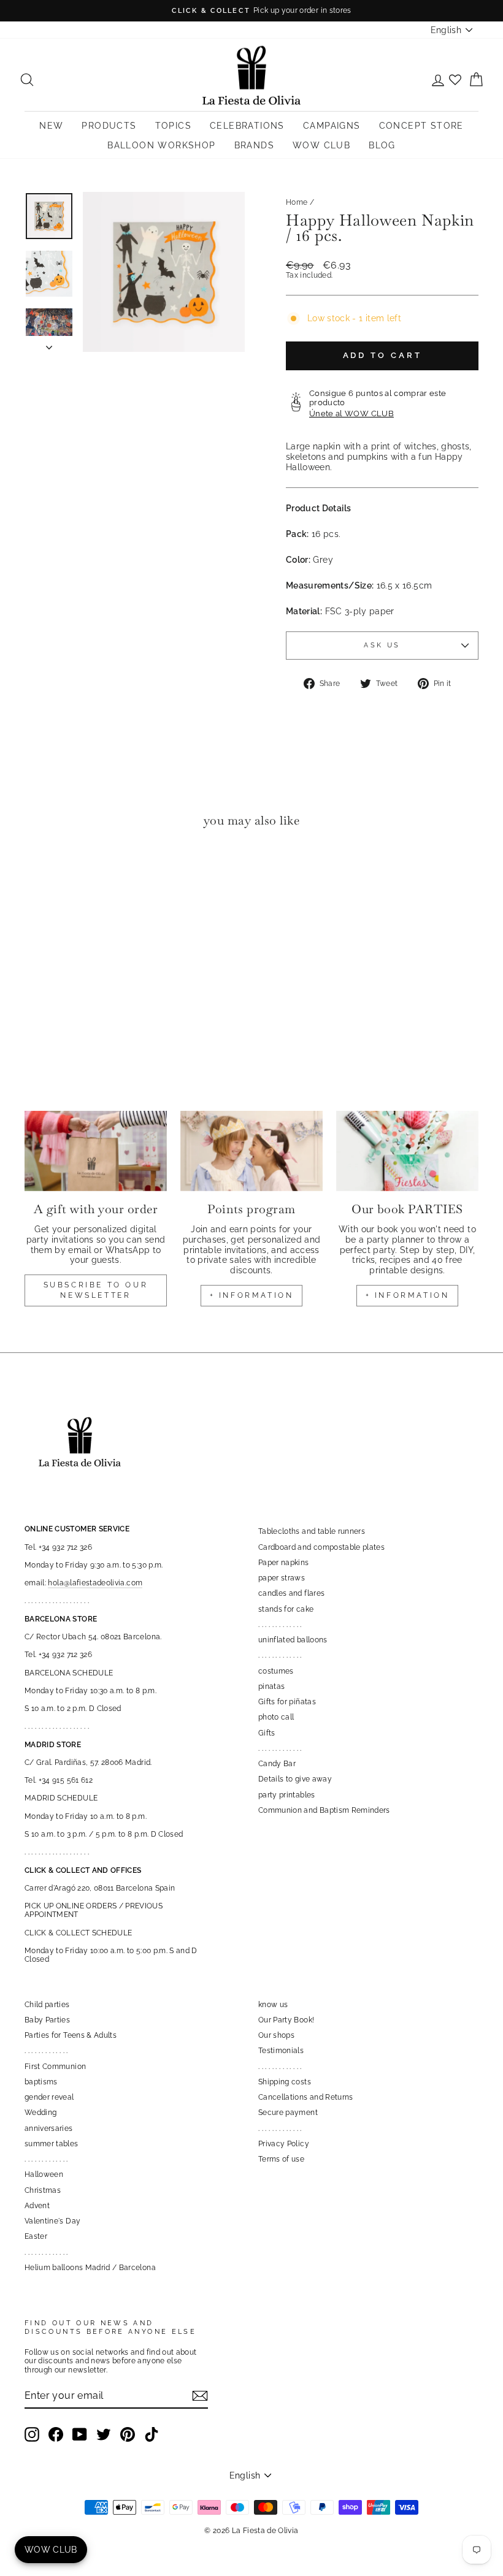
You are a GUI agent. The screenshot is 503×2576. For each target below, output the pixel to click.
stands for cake (286, 1609)
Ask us (382, 645)
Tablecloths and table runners (312, 1531)
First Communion (55, 2067)
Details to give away (295, 1779)
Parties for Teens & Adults (71, 2035)
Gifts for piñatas (287, 1702)
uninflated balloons (293, 1640)
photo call (276, 1717)
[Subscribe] (200, 2396)
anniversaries (49, 2128)
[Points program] (251, 1151)
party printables (287, 1795)
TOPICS (173, 126)
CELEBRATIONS (247, 126)
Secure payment (288, 2113)
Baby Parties (47, 2020)
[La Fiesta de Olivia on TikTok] (152, 2434)
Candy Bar (277, 1764)
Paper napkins (284, 1563)
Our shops (276, 2035)
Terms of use (281, 2159)
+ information (252, 1295)
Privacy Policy (284, 2144)
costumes (276, 1671)
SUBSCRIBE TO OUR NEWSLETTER (96, 1290)
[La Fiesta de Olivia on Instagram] (32, 2434)
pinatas (271, 1686)
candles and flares (291, 1593)
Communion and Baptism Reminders (324, 1810)
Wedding (40, 2113)
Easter (36, 2236)
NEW (51, 126)
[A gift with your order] (96, 1151)
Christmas (43, 2190)
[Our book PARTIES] (407, 1151)
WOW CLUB (321, 145)
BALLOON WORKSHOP (161, 145)
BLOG (382, 145)
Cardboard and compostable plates (321, 1547)
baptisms (41, 2082)
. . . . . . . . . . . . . (280, 1625)
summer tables (52, 2144)
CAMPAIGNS (332, 126)
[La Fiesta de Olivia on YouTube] (80, 2434)
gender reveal (49, 2097)
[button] (37, 875)
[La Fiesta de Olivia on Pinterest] (128, 2434)
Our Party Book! (286, 2020)
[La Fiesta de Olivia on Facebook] (56, 2434)
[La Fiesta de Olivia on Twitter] (104, 2434)
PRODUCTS (109, 126)
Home (297, 202)
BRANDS (254, 145)
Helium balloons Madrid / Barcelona (90, 2268)
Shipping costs (285, 2082)
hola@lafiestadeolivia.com (95, 1583)
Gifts (267, 1733)
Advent (37, 2206)
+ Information (408, 1295)
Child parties (47, 2005)
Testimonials (281, 2051)
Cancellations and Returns (306, 2097)
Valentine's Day (52, 2221)
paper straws (282, 1578)
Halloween (44, 2174)
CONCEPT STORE (421, 126)
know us (273, 2005)
